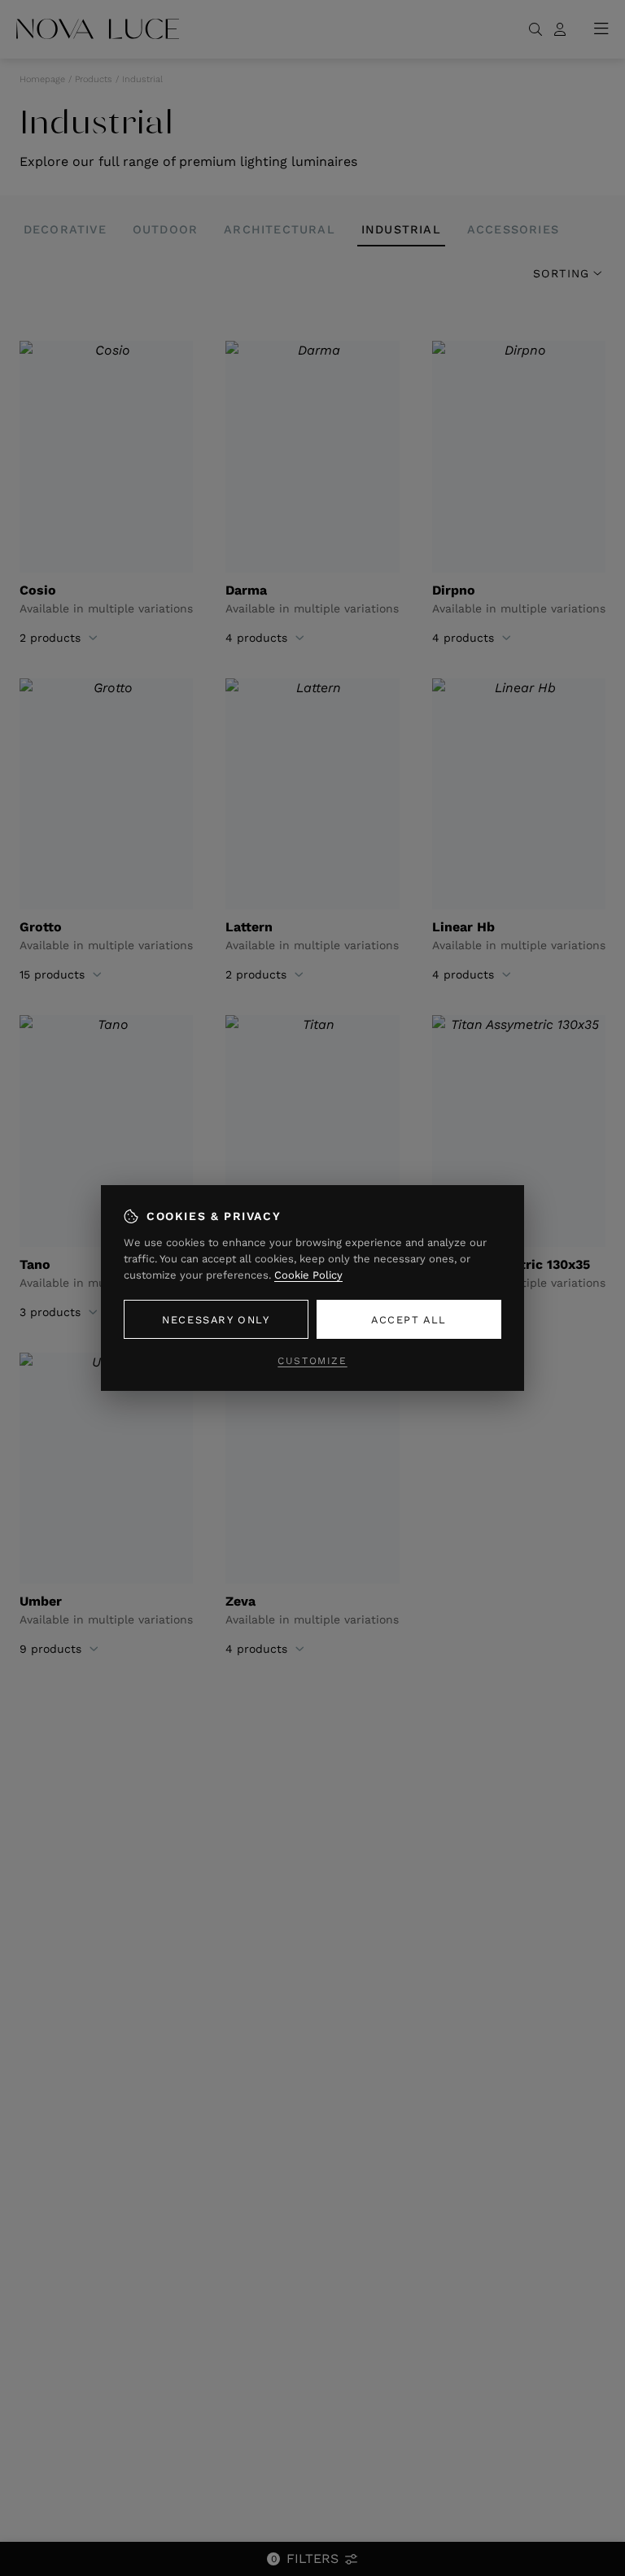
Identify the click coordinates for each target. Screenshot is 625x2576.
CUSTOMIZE (312, 1361)
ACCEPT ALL (409, 1320)
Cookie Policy (308, 1275)
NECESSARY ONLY (216, 1320)
